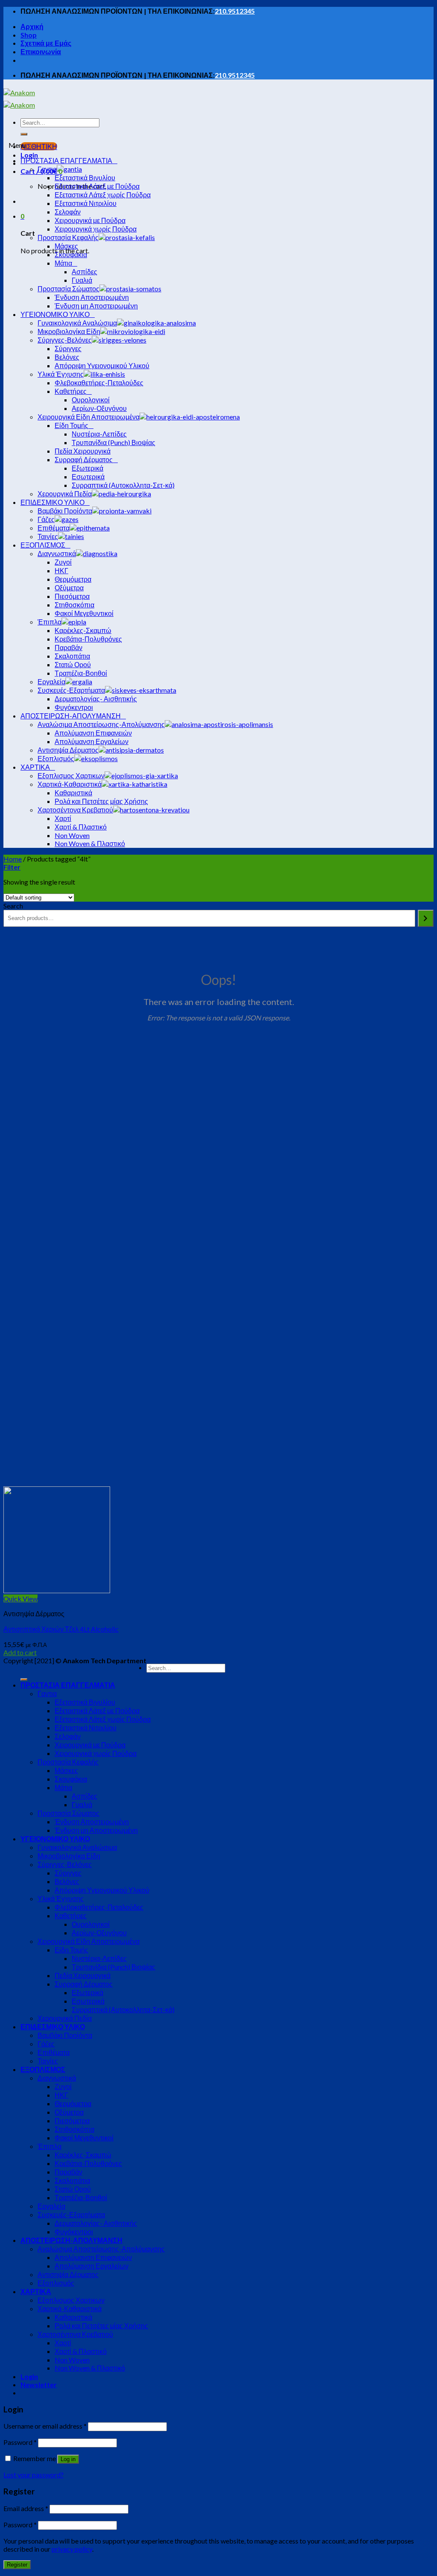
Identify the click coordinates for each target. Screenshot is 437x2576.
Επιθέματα (54, 2052)
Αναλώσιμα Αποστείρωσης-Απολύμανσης (101, 2249)
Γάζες (46, 2044)
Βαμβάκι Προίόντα (65, 2035)
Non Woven (72, 2360)
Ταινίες (48, 2061)
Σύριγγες (68, 1873)
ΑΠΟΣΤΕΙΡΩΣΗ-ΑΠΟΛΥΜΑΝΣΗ (71, 2240)
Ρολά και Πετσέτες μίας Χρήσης (101, 2325)
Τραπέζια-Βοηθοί (81, 2197)
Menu (17, 145)
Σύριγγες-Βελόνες (65, 1864)
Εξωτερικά (87, 1992)
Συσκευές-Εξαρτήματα (71, 2214)
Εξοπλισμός (56, 2283)
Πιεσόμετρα (72, 2120)
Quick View (20, 1599)
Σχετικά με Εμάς (46, 43)
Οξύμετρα (69, 2112)
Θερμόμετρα (73, 2103)
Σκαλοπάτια (72, 2180)
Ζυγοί (63, 2086)
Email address (26, 2508)
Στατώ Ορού (73, 2189)
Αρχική (32, 26)
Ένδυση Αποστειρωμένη (92, 1821)
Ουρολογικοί (91, 1924)
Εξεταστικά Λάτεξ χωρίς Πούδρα (103, 1719)
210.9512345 (235, 11)
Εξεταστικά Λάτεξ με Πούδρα (97, 1710)
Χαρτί (63, 2343)
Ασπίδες (84, 1796)
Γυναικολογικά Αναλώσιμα (77, 1847)
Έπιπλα (50, 2146)
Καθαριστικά (73, 2317)
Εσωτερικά (88, 2001)
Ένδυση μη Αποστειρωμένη (96, 1830)
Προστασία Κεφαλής (68, 1762)
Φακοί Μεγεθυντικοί (84, 2138)
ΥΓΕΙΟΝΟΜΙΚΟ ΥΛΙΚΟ (55, 1839)
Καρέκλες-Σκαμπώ (83, 2155)
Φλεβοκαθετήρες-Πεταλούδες (99, 1907)
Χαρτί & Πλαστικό (81, 2351)
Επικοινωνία (41, 51)
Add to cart (20, 1652)
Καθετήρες (71, 1915)
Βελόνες (67, 1881)
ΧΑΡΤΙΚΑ (36, 2291)
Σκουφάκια (71, 1779)
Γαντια (47, 1693)
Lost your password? (34, 2475)
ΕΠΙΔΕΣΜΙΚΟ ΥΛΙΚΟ (53, 2027)
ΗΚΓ (61, 2095)
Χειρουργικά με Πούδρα (90, 1745)
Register (17, 2565)
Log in (68, 2459)
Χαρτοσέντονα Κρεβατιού (75, 2334)
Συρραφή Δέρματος (84, 1984)
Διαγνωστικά (57, 2078)
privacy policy (72, 2549)
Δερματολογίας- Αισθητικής (96, 2223)
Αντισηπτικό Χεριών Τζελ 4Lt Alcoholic (61, 1629)
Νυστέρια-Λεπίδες (99, 1958)
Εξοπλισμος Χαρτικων (71, 2300)
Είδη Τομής (71, 1950)
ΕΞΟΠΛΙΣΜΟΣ (43, 2069)
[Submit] (24, 134)
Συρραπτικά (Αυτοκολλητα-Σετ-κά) (123, 2009)
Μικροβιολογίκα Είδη (69, 1856)
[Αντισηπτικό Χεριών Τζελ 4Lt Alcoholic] (57, 1590)
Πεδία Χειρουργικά (83, 1975)
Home (13, 859)
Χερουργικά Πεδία (65, 2018)
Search (13, 906)
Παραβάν (68, 2172)
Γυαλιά (82, 1804)
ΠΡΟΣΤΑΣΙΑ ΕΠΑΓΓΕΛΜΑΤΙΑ (68, 1685)
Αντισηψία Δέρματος (68, 2274)
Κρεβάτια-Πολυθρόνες (88, 2163)
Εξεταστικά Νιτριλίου (86, 1728)
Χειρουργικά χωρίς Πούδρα (96, 1753)
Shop (29, 35)
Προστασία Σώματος (68, 1813)
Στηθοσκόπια (74, 2129)
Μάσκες (66, 1770)
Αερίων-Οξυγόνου (99, 1933)
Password (20, 2442)
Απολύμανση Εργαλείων (92, 2266)
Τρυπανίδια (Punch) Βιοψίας (114, 1967)
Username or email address (45, 2426)
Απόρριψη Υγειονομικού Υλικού (102, 1890)
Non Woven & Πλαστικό (90, 2368)
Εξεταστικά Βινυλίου (85, 1702)
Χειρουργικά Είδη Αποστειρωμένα (89, 1941)
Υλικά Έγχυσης (61, 1898)
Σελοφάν (68, 1736)
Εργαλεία (51, 2206)
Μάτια (63, 1787)
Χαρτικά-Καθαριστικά (70, 2308)
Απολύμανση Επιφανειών (93, 2257)
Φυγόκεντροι (74, 2232)
